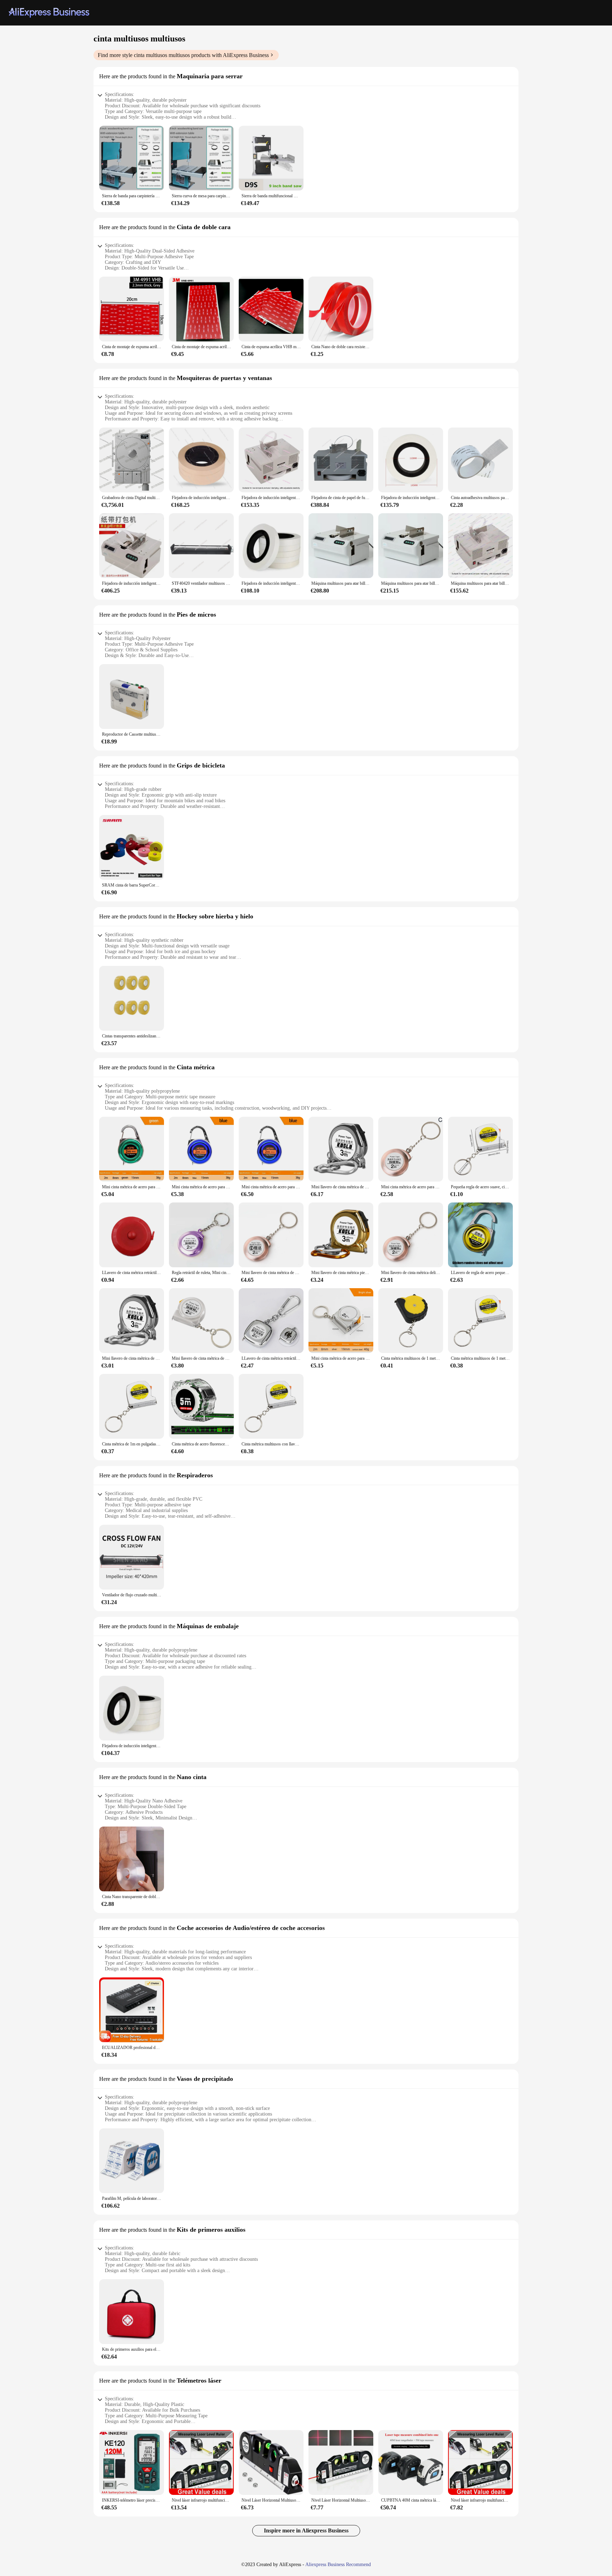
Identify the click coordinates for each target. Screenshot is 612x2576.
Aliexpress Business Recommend (338, 2564)
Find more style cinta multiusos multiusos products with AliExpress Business (183, 55)
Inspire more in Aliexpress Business (306, 2530)
